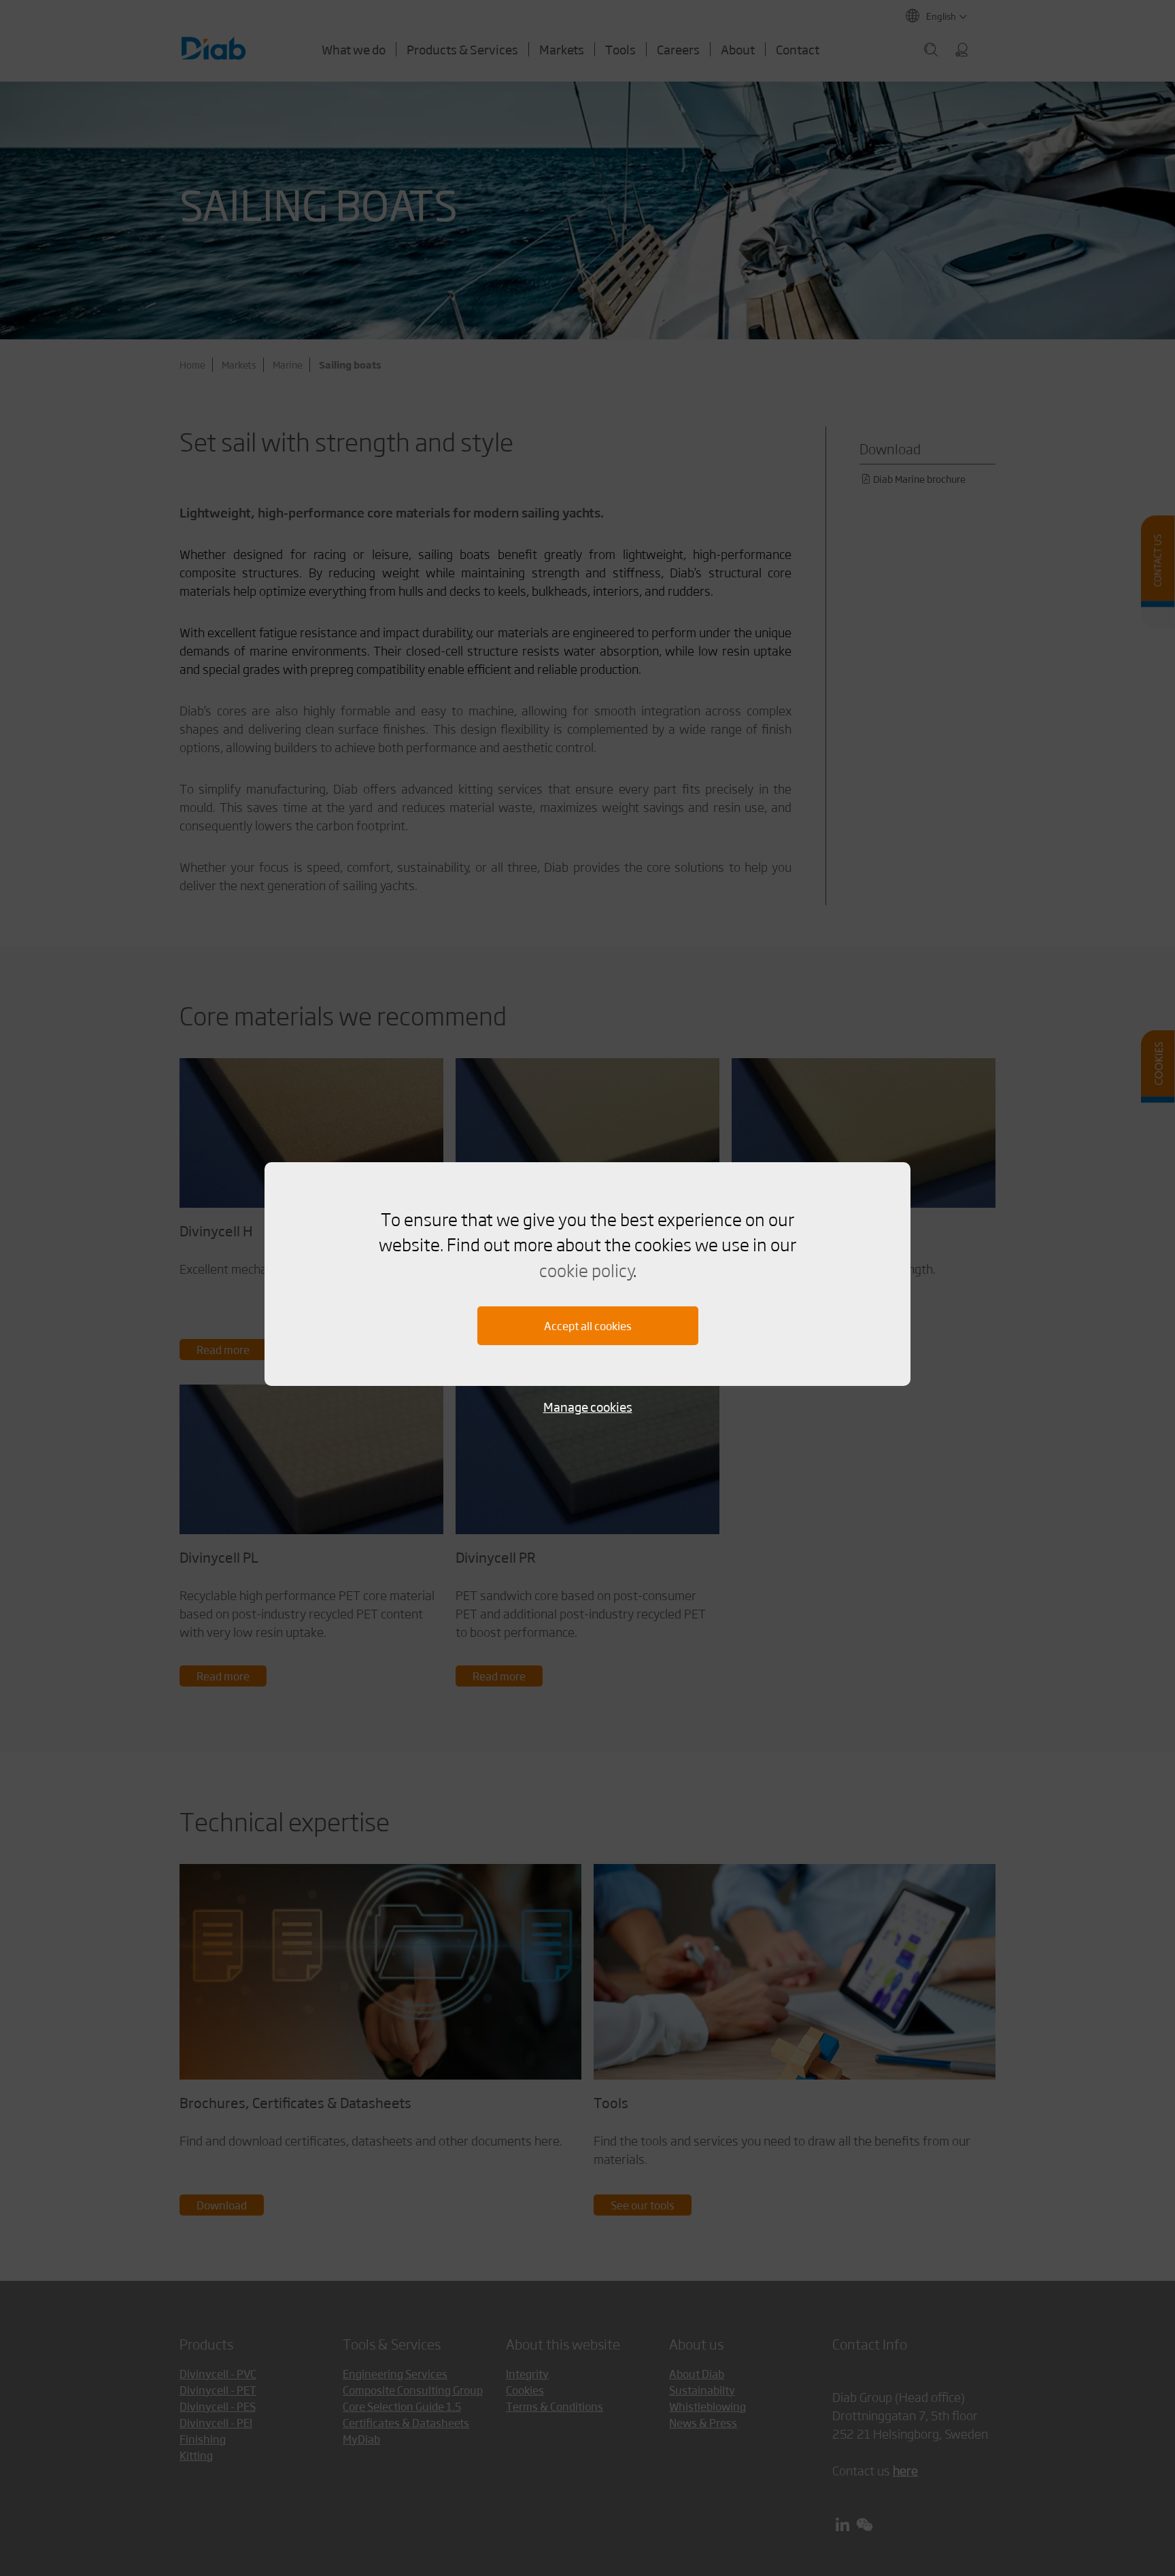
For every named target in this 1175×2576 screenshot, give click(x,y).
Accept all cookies (588, 1326)
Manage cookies (588, 1407)
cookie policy (586, 1270)
